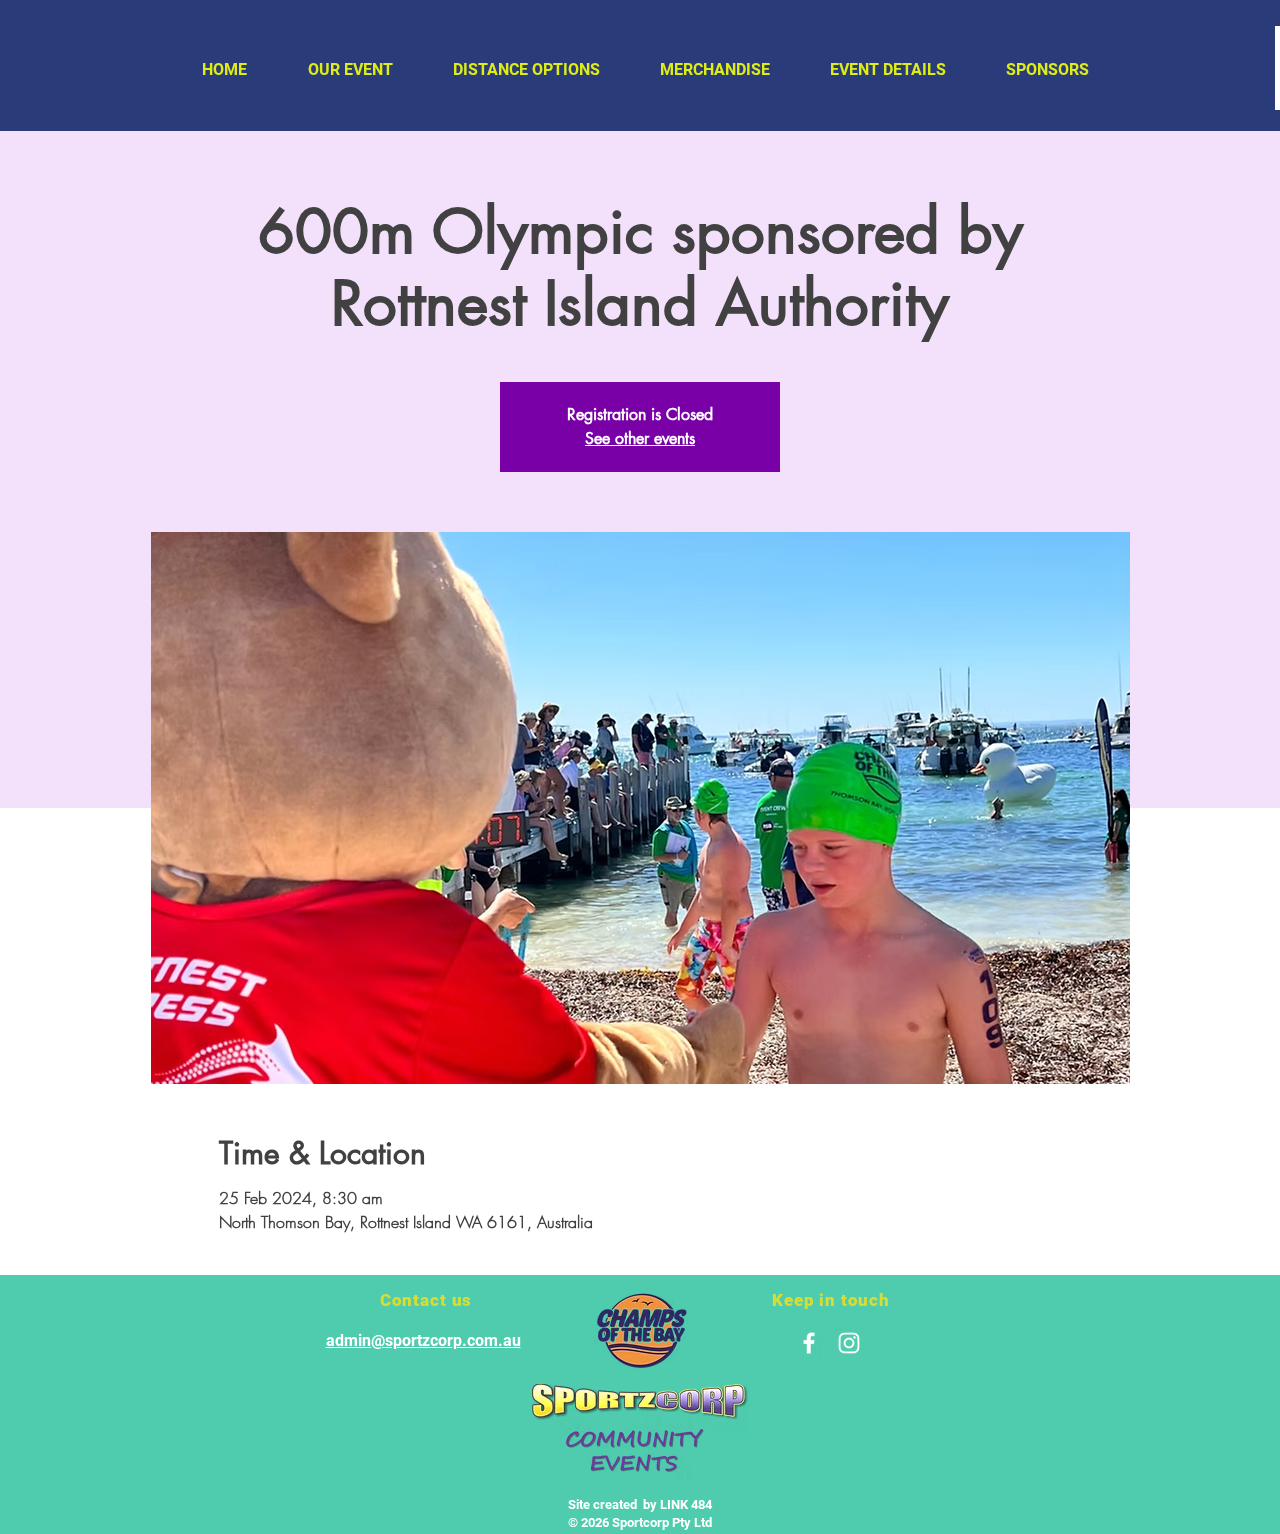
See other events (640, 438)
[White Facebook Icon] (809, 1343)
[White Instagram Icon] (849, 1343)
